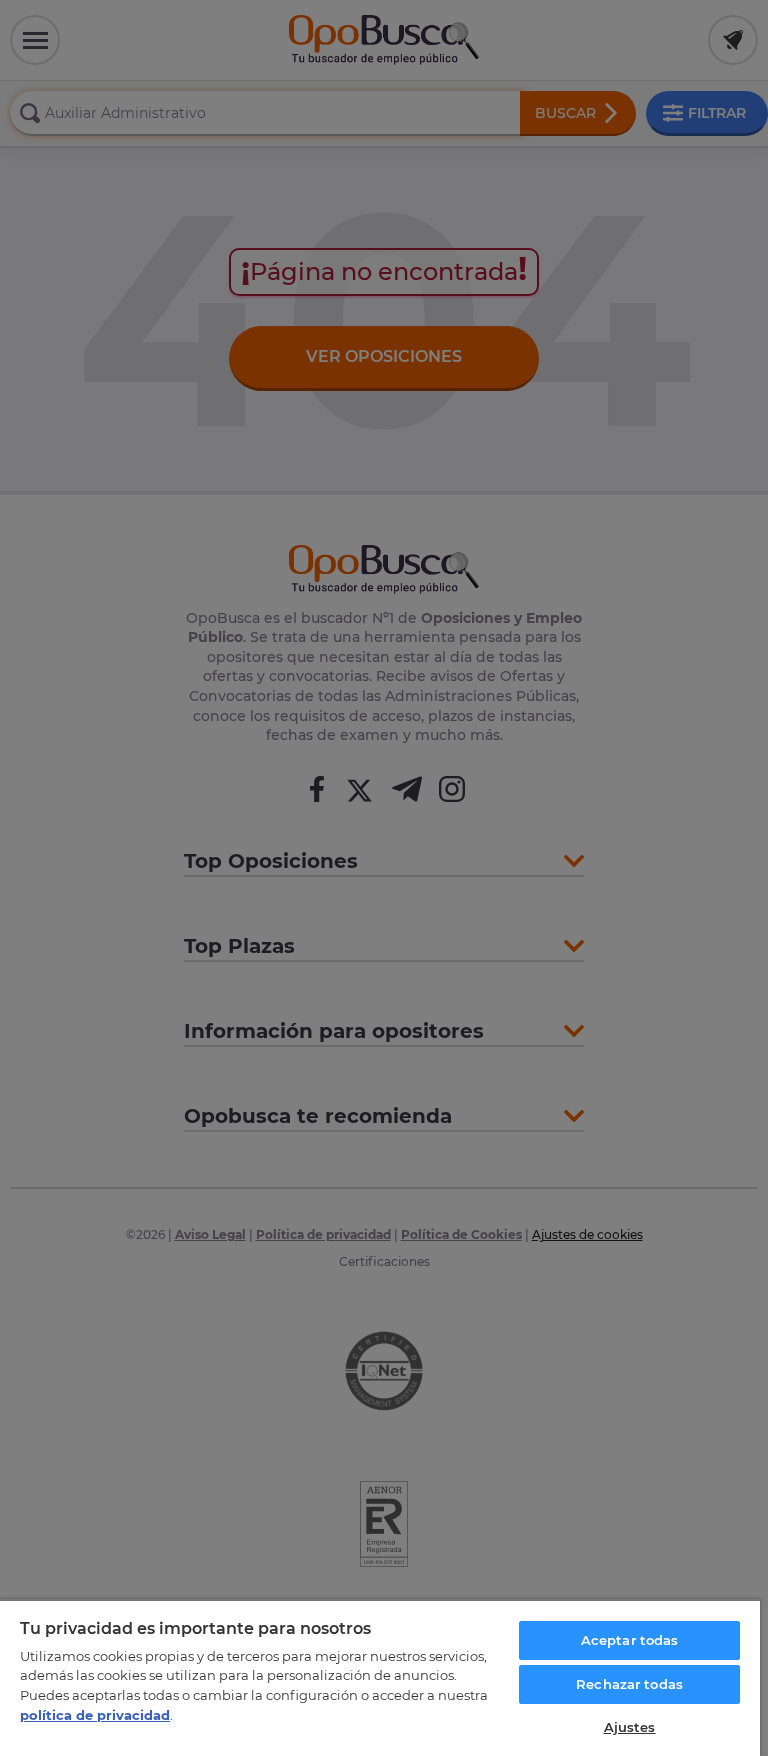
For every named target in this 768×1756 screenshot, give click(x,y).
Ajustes (630, 1727)
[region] (380, 1677)
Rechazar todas (629, 1684)
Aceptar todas (630, 1640)
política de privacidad (95, 1715)
